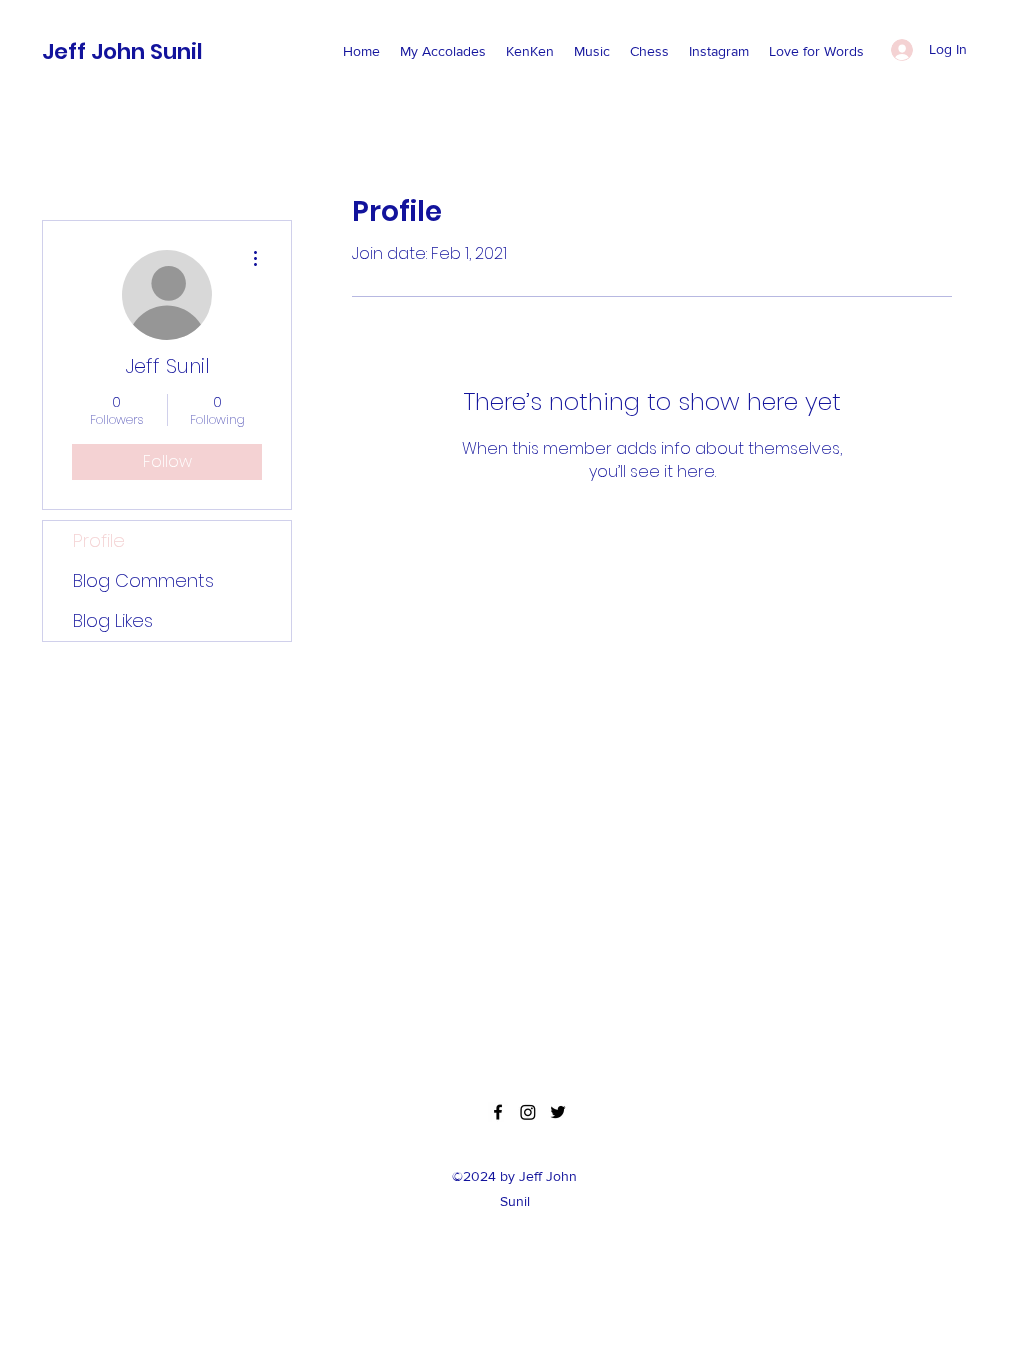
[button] (443, 51)
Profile (99, 540)
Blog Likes (113, 620)
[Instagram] (528, 1112)
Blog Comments (143, 580)
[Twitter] (558, 1112)
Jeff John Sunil (122, 51)
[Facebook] (498, 1112)
